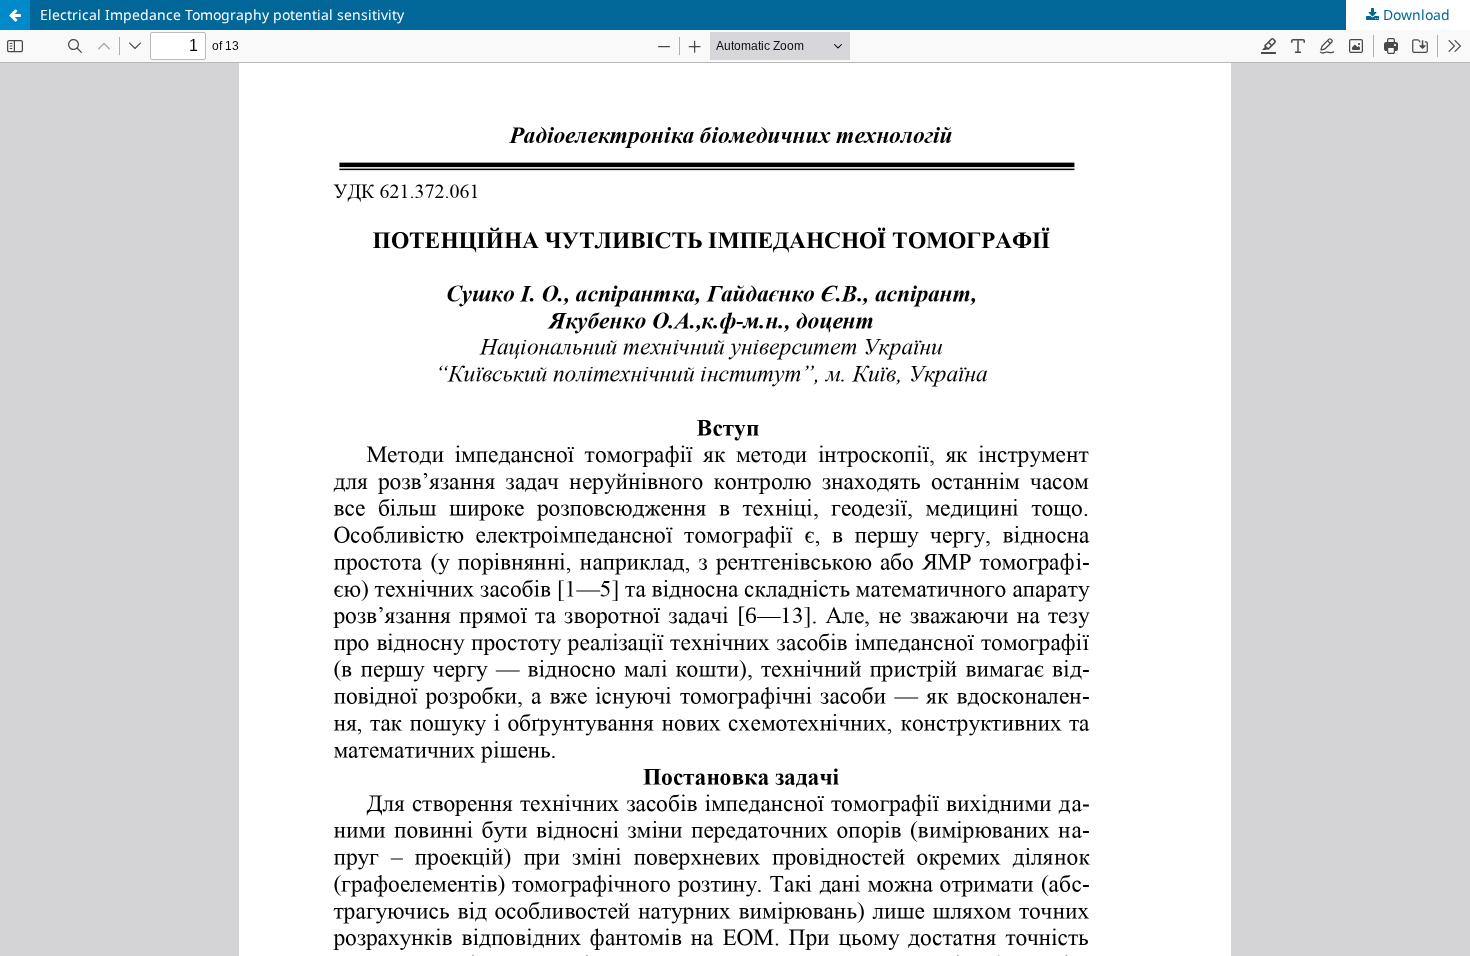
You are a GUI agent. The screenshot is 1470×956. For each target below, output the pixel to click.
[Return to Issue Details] (15, 15)
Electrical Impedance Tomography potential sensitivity (222, 14)
